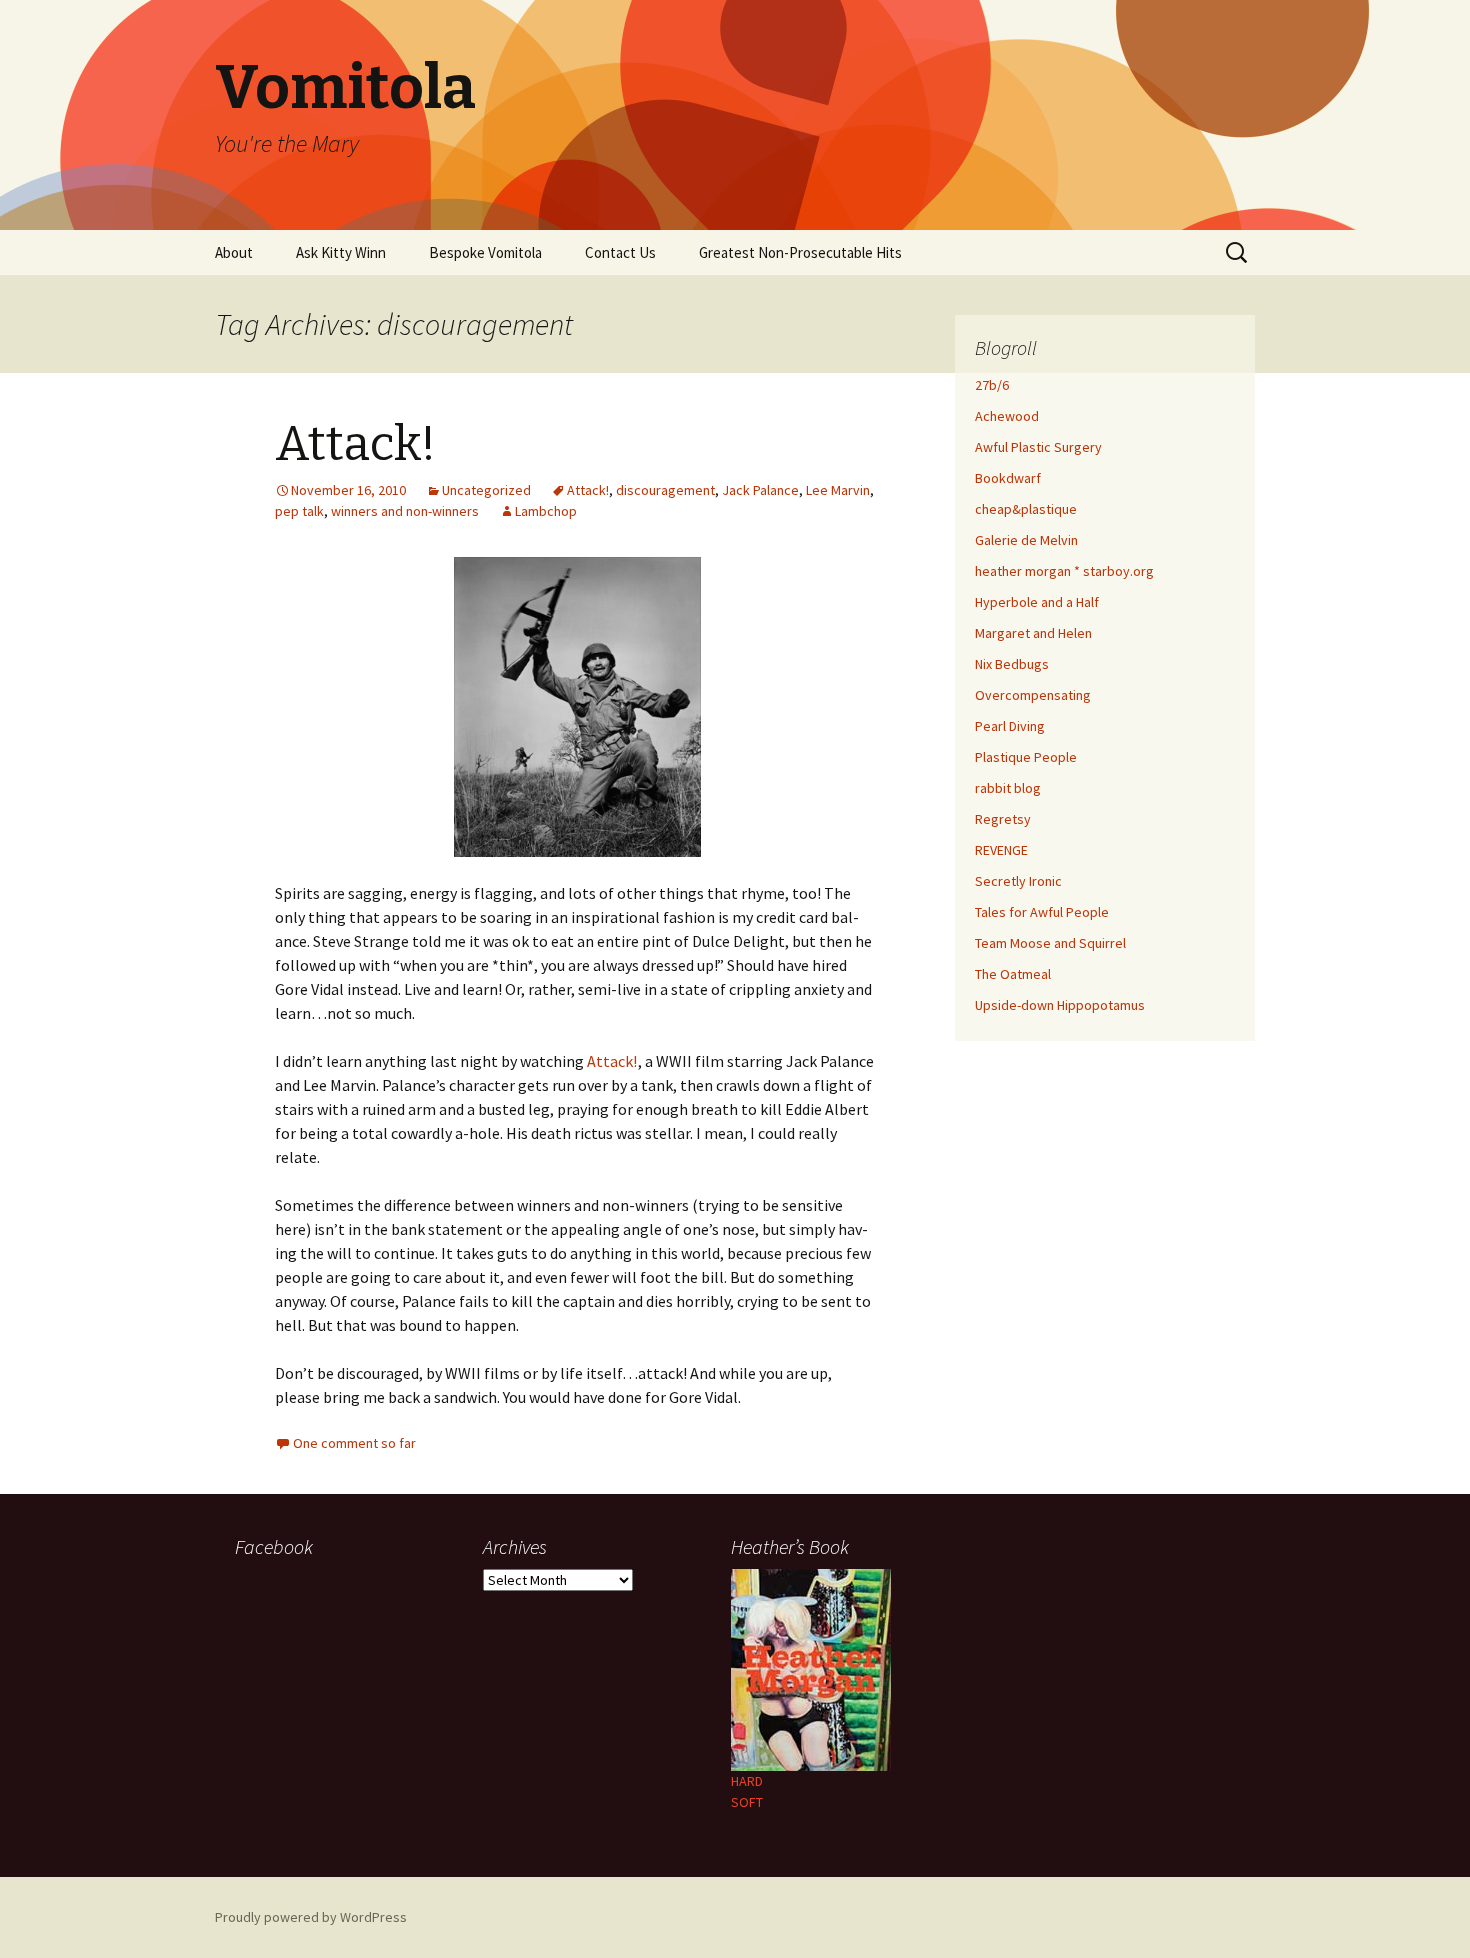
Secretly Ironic (1018, 881)
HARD (747, 1781)
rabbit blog (1008, 788)
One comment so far (354, 1443)
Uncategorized (486, 490)
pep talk (299, 511)
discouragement (665, 490)
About (234, 252)
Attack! (355, 444)
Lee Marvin (838, 490)
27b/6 (992, 385)
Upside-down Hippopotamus (1060, 1005)
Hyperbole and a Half (1037, 602)
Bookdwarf (1008, 478)
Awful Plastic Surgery (1038, 447)
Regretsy (1003, 819)
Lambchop (546, 511)
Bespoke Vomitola (485, 252)
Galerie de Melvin (1026, 540)
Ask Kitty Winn (341, 252)
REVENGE (1001, 850)
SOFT (747, 1802)
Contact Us (620, 252)
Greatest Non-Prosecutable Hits (800, 252)
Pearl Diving (1010, 726)
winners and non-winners (405, 511)
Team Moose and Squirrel (1050, 943)
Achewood (1007, 416)
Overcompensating (1033, 695)
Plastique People (1026, 757)
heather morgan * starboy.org (1064, 571)
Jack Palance (760, 490)
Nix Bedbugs (1012, 664)
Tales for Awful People (1042, 912)
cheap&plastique (1026, 509)
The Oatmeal (1013, 974)
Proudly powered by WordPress (311, 1917)
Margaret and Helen (1033, 633)
